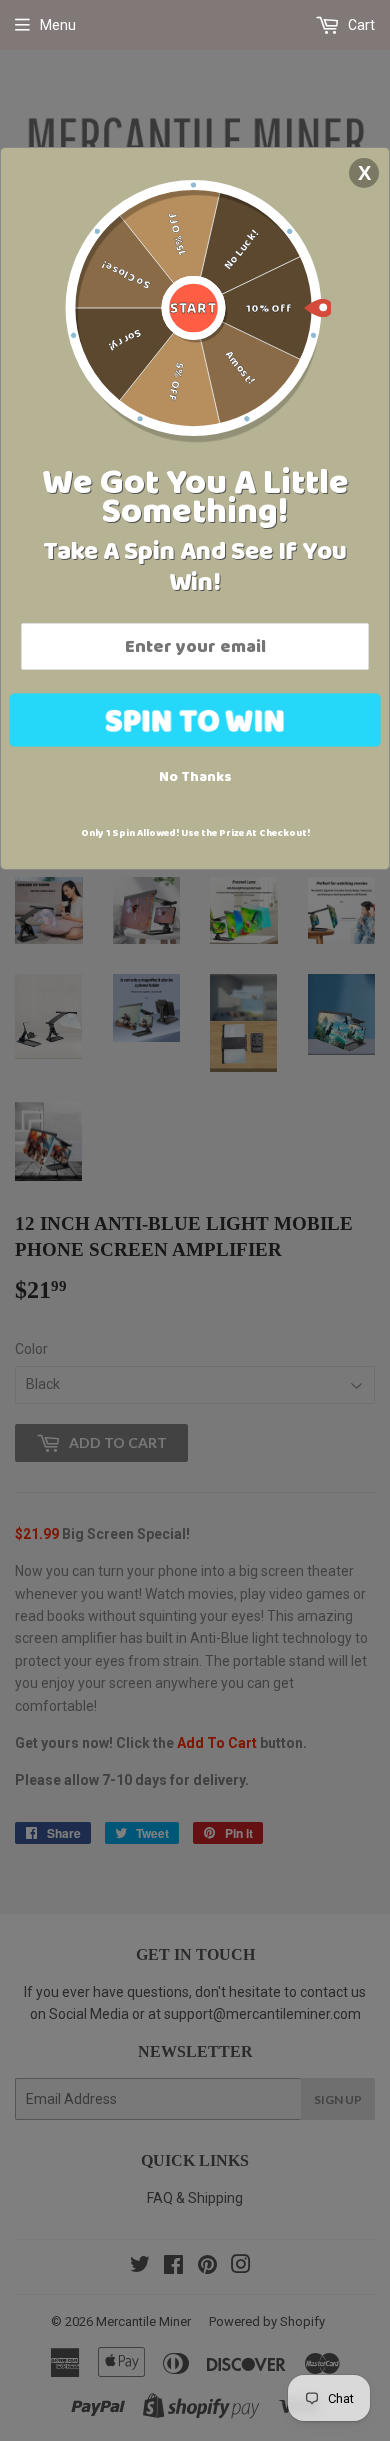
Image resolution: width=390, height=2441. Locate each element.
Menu (58, 25)
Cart (360, 25)
